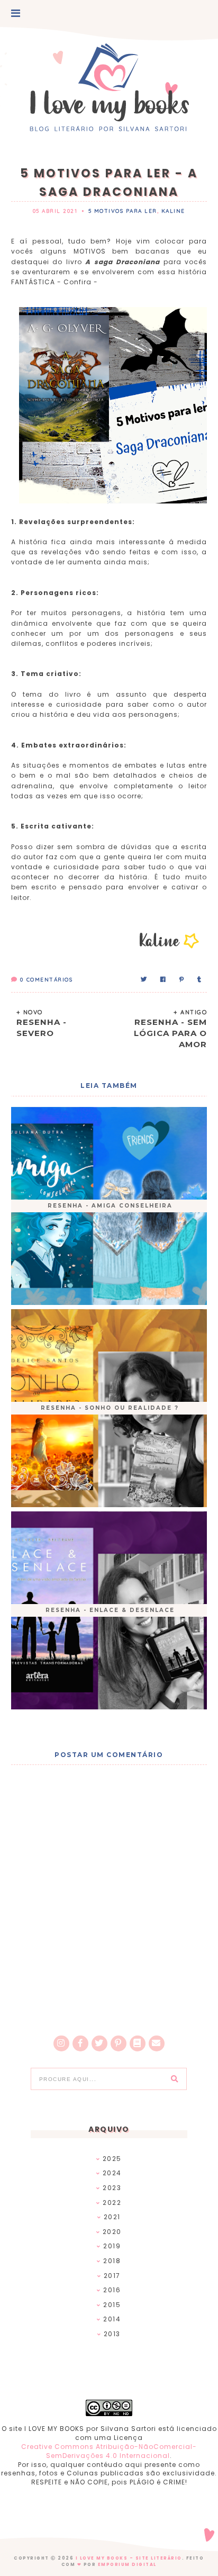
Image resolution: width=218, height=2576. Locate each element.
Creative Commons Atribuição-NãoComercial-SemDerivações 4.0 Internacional (109, 2451)
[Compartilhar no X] (144, 980)
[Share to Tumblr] (200, 980)
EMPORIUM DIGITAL (127, 2565)
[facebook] (80, 2043)
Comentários (46, 980)
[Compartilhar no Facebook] (163, 980)
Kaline (173, 211)
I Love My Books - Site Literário (129, 2558)
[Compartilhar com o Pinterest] (182, 980)
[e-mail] (157, 2043)
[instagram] (61, 2043)
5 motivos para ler (123, 211)
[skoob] (138, 2043)
